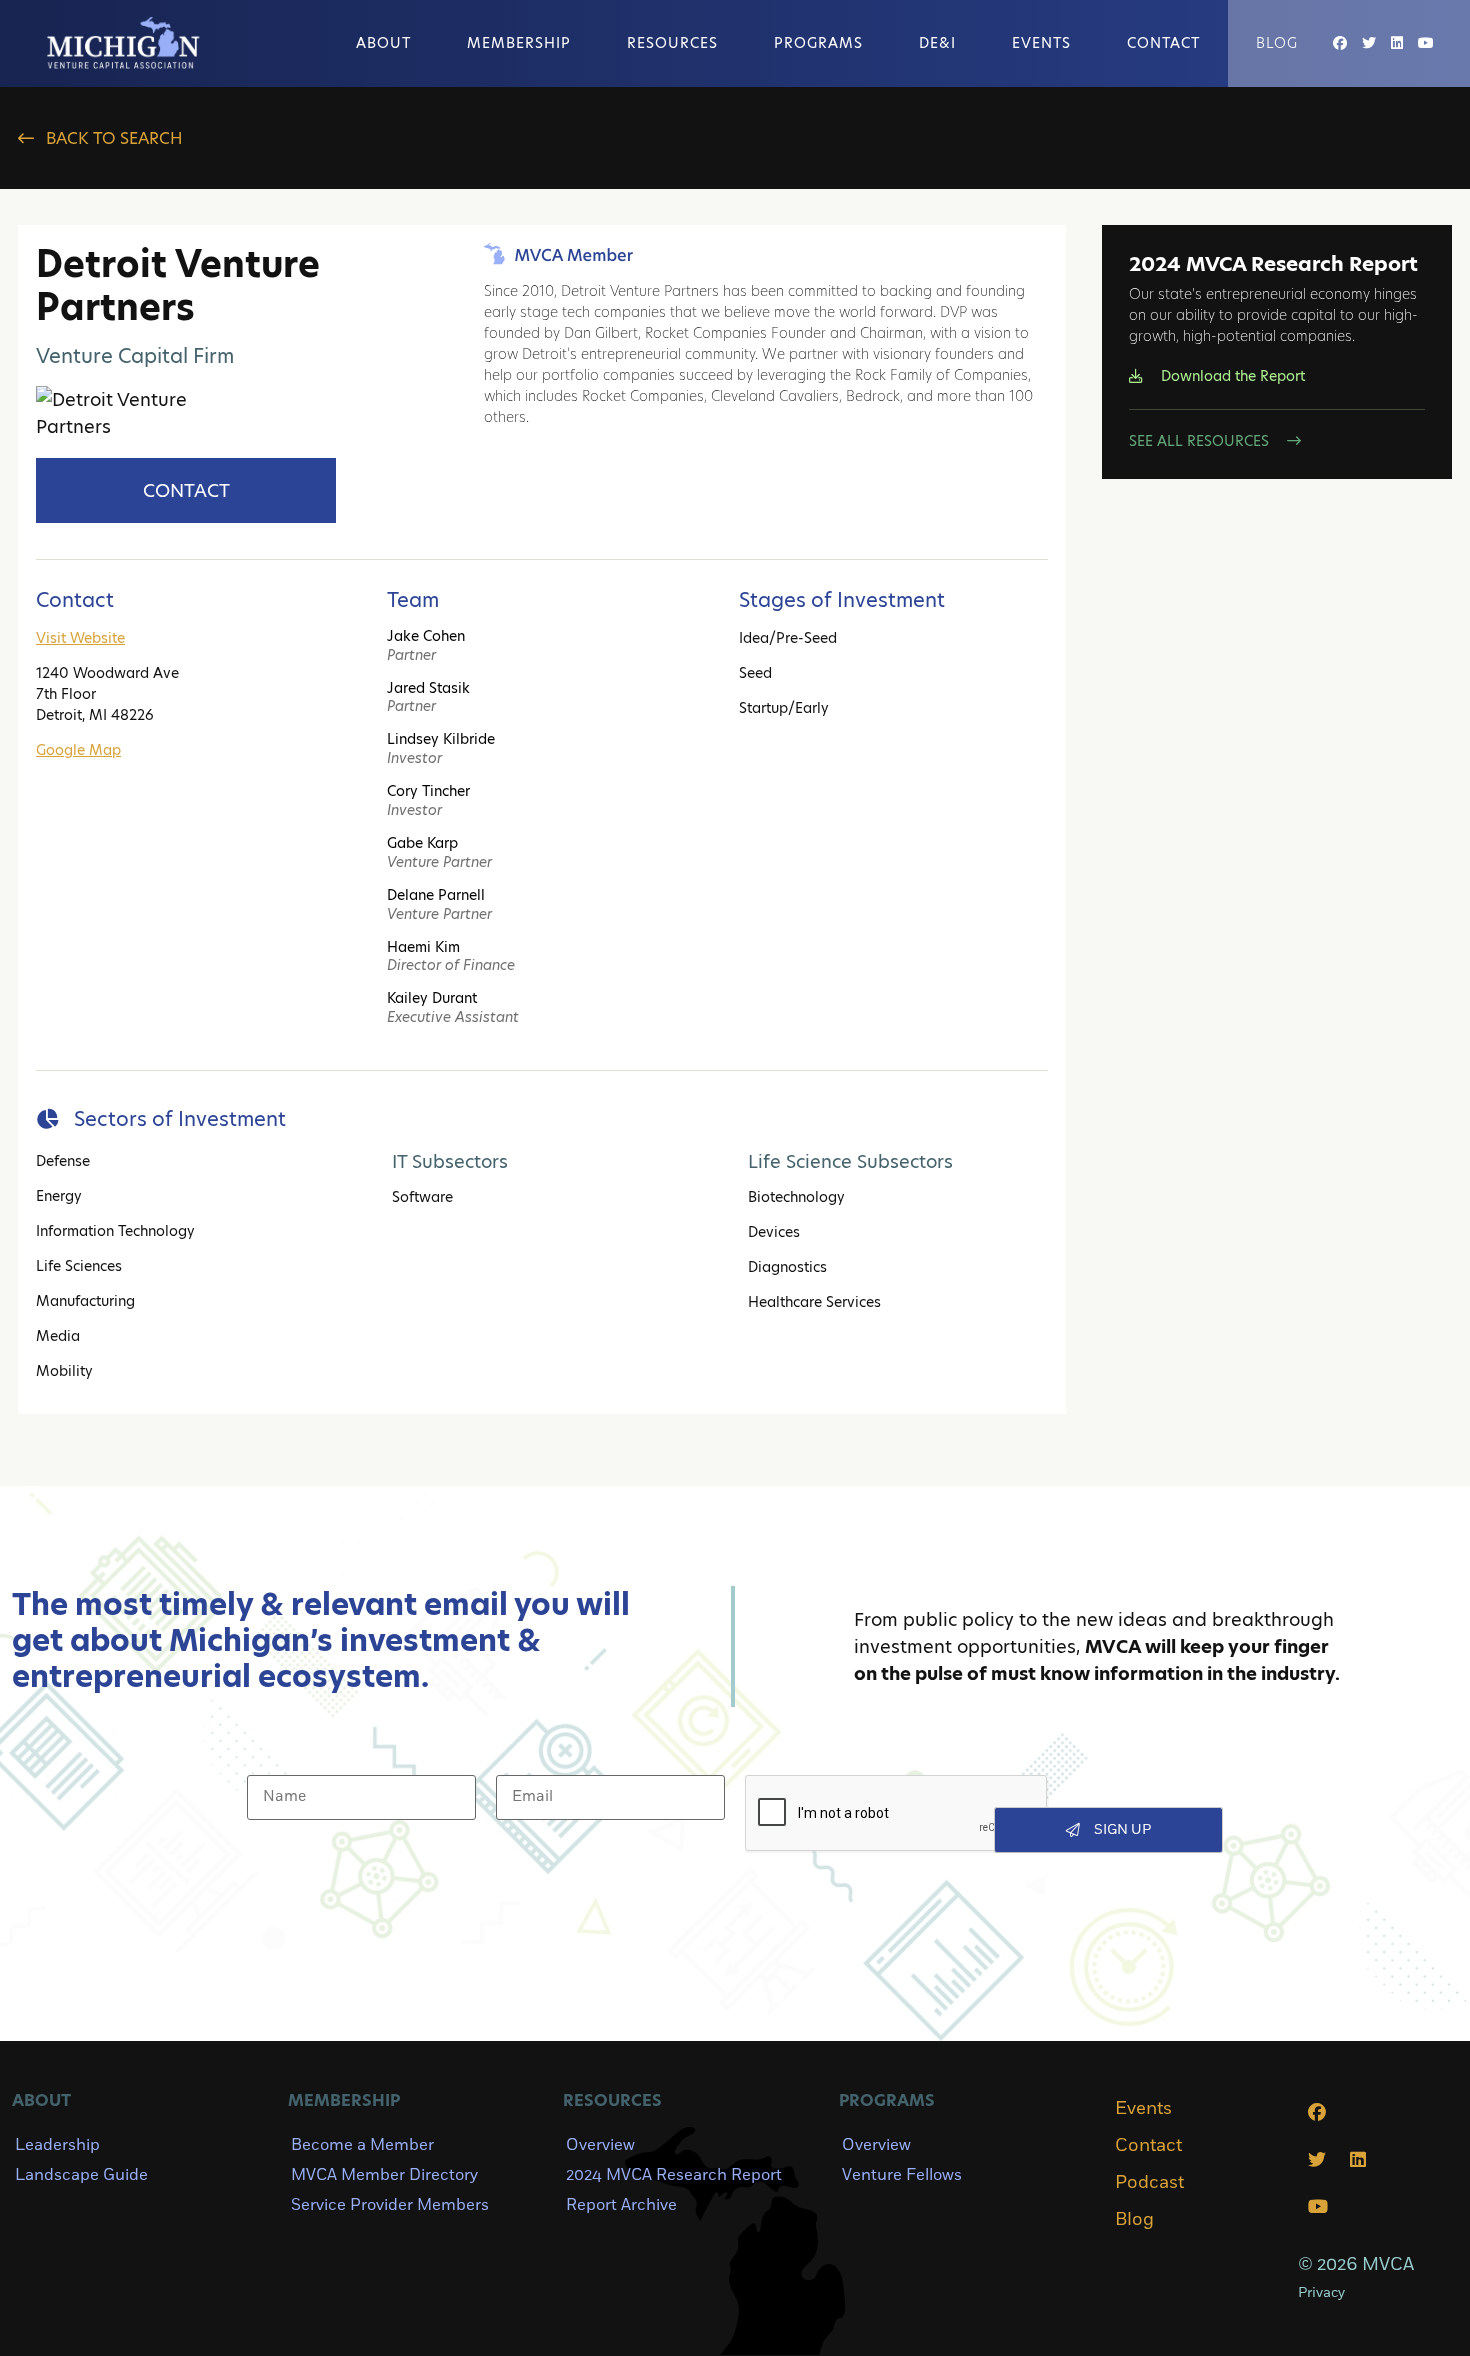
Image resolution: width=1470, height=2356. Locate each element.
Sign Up (1122, 1829)
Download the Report (1231, 376)
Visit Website (80, 638)
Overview (600, 2145)
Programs (818, 43)
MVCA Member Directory (384, 2175)
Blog (1277, 43)
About (383, 43)
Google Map (78, 750)
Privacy (1321, 2292)
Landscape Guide (81, 2175)
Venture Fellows (902, 2175)
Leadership (57, 2145)
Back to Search (112, 138)
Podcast (1149, 2183)
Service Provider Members (390, 2205)
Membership (519, 43)
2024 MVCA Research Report (674, 2175)
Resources (672, 43)
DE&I (937, 43)
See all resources (1201, 441)
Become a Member (362, 2145)
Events (1041, 43)
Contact (1163, 43)
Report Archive (621, 2205)
